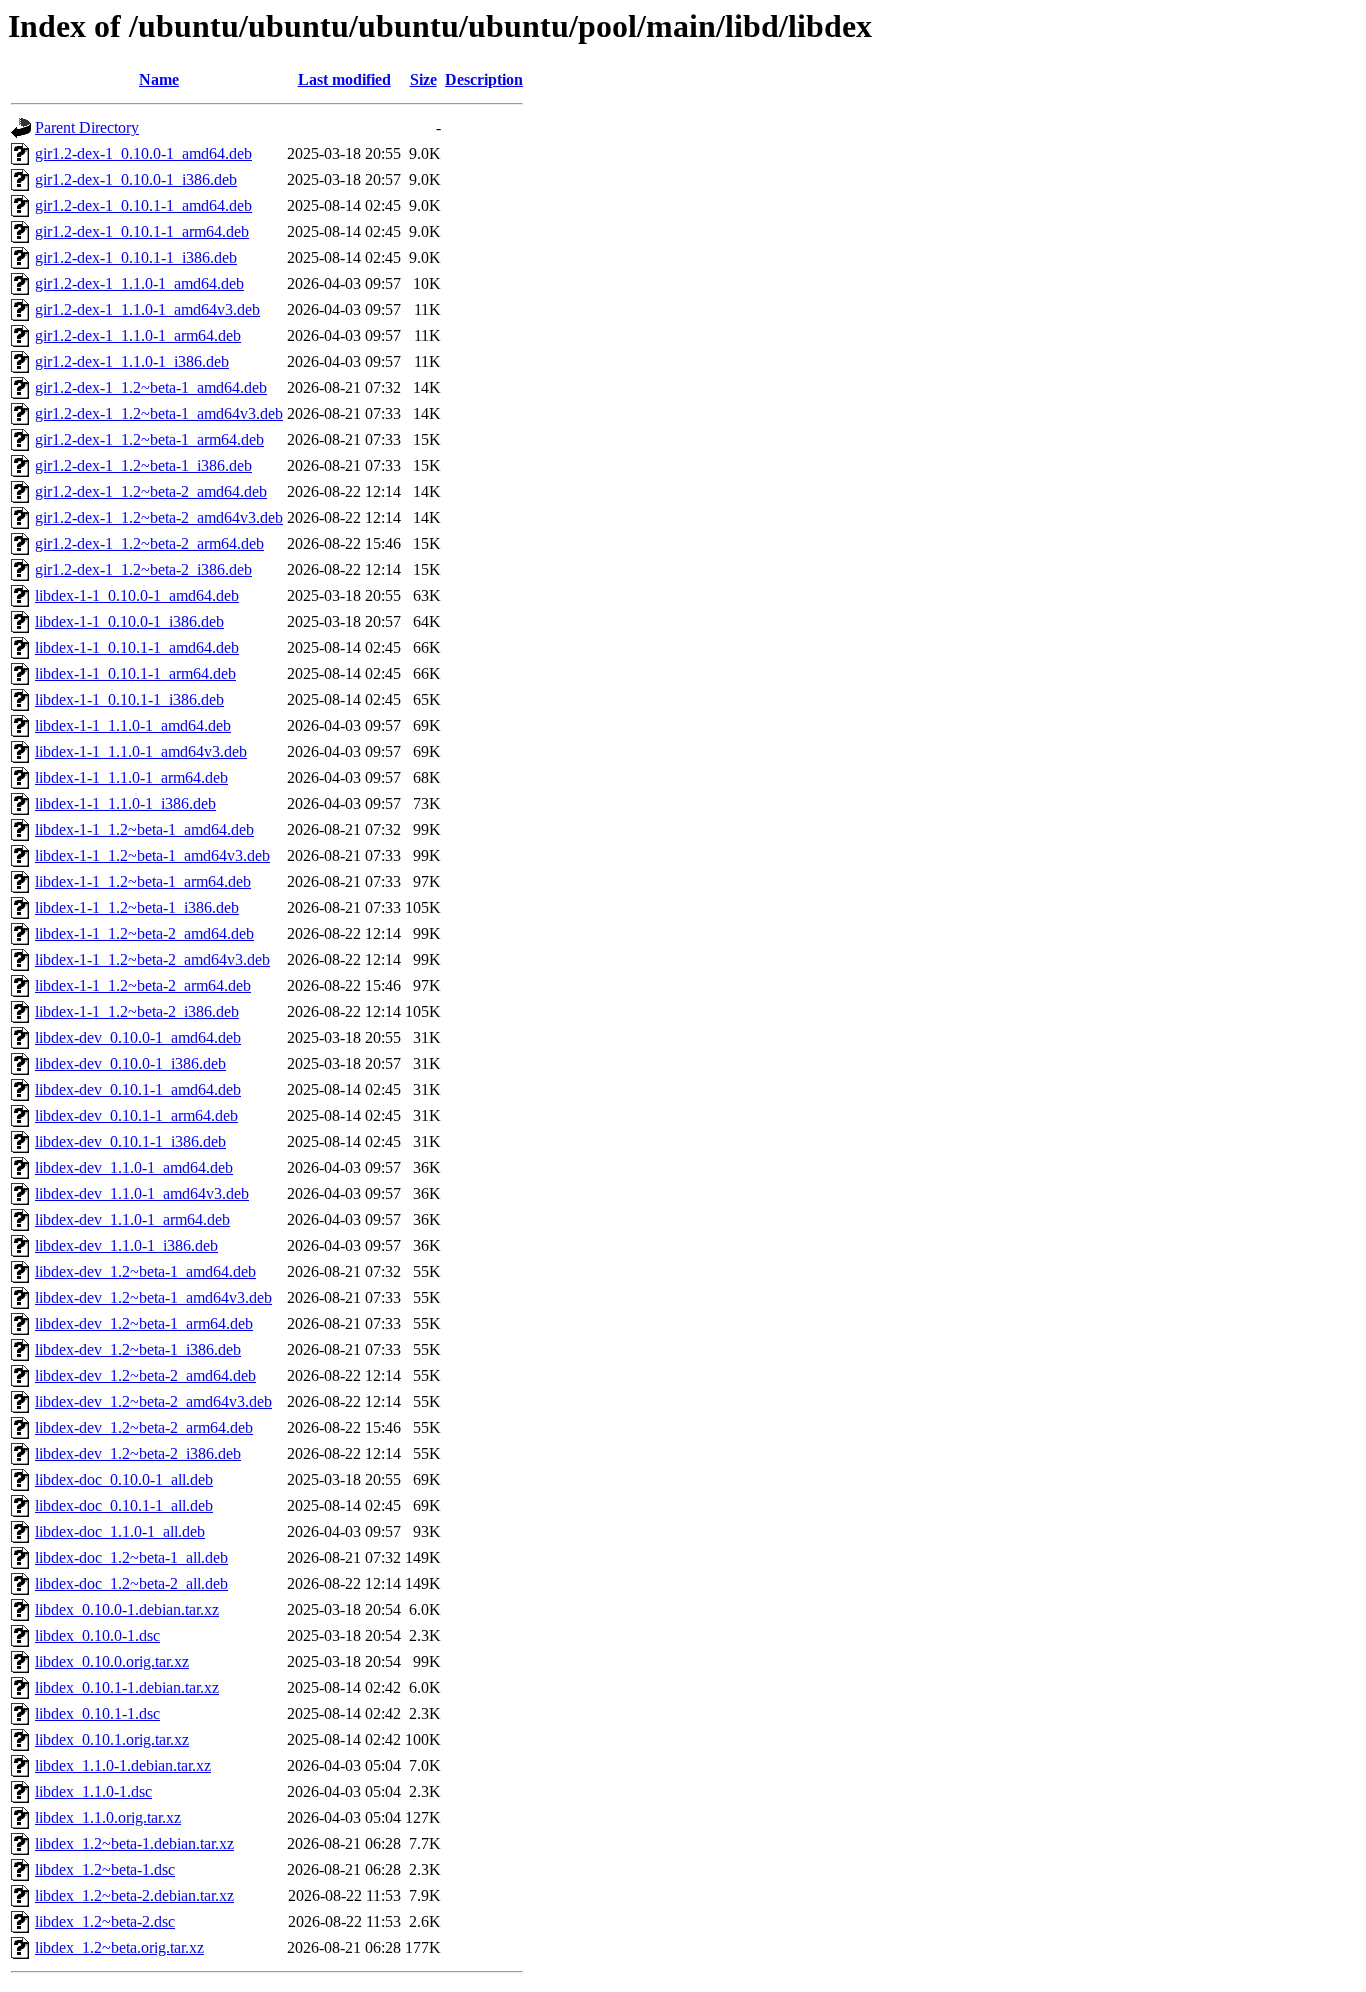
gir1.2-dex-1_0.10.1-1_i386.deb (136, 257)
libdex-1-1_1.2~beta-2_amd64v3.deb (152, 959)
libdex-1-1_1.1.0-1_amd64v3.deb (141, 751)
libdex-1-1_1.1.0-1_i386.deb (125, 803)
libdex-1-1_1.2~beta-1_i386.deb (137, 907)
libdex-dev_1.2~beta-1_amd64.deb (145, 1271)
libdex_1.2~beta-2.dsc (105, 1921)
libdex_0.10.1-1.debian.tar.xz (127, 1687)
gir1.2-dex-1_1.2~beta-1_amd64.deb (151, 387)
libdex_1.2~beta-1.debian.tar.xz (134, 1843)
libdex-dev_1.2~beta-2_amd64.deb (145, 1375)
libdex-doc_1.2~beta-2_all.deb (131, 1583)
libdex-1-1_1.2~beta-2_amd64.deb (144, 933)
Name (159, 79)
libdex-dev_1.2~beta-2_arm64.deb (144, 1427)
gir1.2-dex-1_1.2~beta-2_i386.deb (143, 569)
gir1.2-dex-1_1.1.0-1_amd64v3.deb (147, 309)
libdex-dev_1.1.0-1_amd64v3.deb (142, 1193)
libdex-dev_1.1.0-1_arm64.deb (132, 1219)
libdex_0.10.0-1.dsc (97, 1635)
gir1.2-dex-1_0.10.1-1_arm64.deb (142, 231)
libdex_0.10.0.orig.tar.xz (112, 1661)
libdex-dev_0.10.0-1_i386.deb (130, 1063)
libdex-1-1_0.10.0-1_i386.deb (129, 621)
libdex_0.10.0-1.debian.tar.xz (127, 1609)
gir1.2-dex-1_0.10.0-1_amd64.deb (143, 153)
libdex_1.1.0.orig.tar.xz (108, 1817)
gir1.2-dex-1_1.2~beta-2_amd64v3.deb (159, 517)
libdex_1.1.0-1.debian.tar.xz (123, 1765)
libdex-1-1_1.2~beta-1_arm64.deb (143, 881)
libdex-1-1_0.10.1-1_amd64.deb (137, 647)
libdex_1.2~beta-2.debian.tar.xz (134, 1895)
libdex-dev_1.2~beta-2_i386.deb (138, 1453)
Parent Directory (87, 127)
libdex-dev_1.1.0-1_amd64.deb (134, 1167)
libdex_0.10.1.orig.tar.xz (112, 1739)
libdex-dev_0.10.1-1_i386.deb (130, 1141)
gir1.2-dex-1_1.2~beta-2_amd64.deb (151, 491)
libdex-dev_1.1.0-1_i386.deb (126, 1245)
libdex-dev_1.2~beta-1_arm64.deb (144, 1323)
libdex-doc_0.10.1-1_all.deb (124, 1505)
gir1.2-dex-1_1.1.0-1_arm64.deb (138, 335)
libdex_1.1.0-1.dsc (93, 1791)
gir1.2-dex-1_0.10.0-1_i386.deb (136, 179)
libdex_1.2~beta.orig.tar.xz (119, 1947)
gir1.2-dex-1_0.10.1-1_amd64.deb (143, 205)
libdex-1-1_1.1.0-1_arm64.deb (131, 777)
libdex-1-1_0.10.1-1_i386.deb (129, 699)
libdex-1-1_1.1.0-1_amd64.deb (133, 725)
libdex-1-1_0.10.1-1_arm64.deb (135, 673)
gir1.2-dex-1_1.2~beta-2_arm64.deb (149, 543)
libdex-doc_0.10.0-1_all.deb (124, 1479)
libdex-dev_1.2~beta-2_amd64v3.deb (153, 1401)
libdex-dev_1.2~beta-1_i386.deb (138, 1349)
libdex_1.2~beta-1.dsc (105, 1869)
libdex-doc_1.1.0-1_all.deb (120, 1531)
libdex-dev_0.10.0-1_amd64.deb (138, 1037)
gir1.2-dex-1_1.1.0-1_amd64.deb (139, 283)
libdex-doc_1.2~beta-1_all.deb (131, 1557)
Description (484, 79)
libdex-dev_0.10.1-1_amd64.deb (138, 1089)
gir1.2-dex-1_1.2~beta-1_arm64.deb (149, 439)
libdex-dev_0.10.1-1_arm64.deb (136, 1115)
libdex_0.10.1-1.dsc (97, 1713)
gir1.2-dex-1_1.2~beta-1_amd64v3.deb (159, 413)
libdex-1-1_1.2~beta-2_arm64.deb (143, 985)
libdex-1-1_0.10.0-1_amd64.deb (137, 595)
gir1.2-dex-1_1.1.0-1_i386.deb (132, 361)
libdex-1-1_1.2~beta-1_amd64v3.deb (152, 855)
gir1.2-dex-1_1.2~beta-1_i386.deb (143, 465)
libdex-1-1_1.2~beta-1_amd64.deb (144, 829)
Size (423, 79)
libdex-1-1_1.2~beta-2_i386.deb (137, 1011)
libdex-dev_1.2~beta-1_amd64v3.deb (153, 1297)
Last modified (344, 79)
